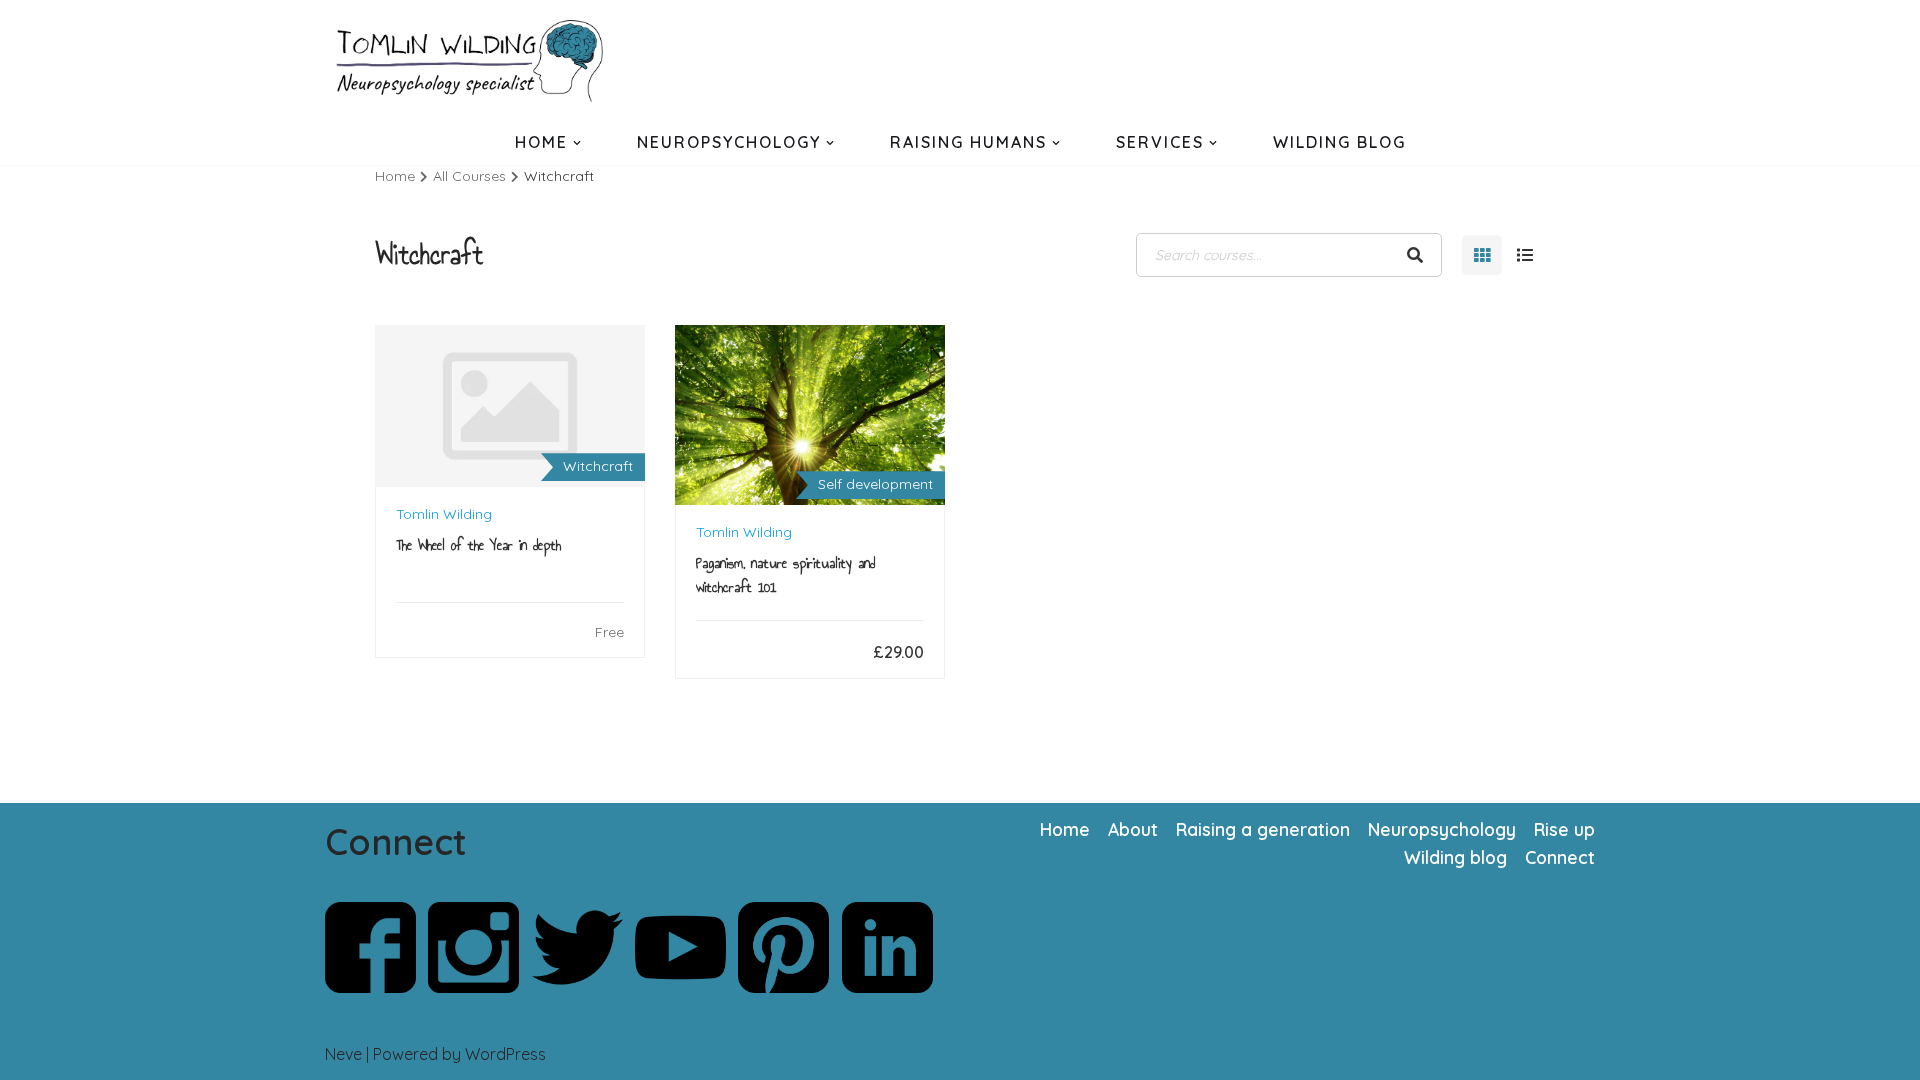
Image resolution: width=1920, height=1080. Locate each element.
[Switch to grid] (1482, 255)
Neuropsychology (1442, 829)
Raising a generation (1263, 829)
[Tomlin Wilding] (475, 60)
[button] (577, 143)
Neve (343, 1054)
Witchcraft (598, 466)
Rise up (1564, 829)
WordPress (505, 1054)
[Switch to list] (1525, 255)
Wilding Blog (1339, 142)
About (1133, 829)
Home (1065, 829)
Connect (1560, 857)
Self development (875, 484)
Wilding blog (1455, 857)
